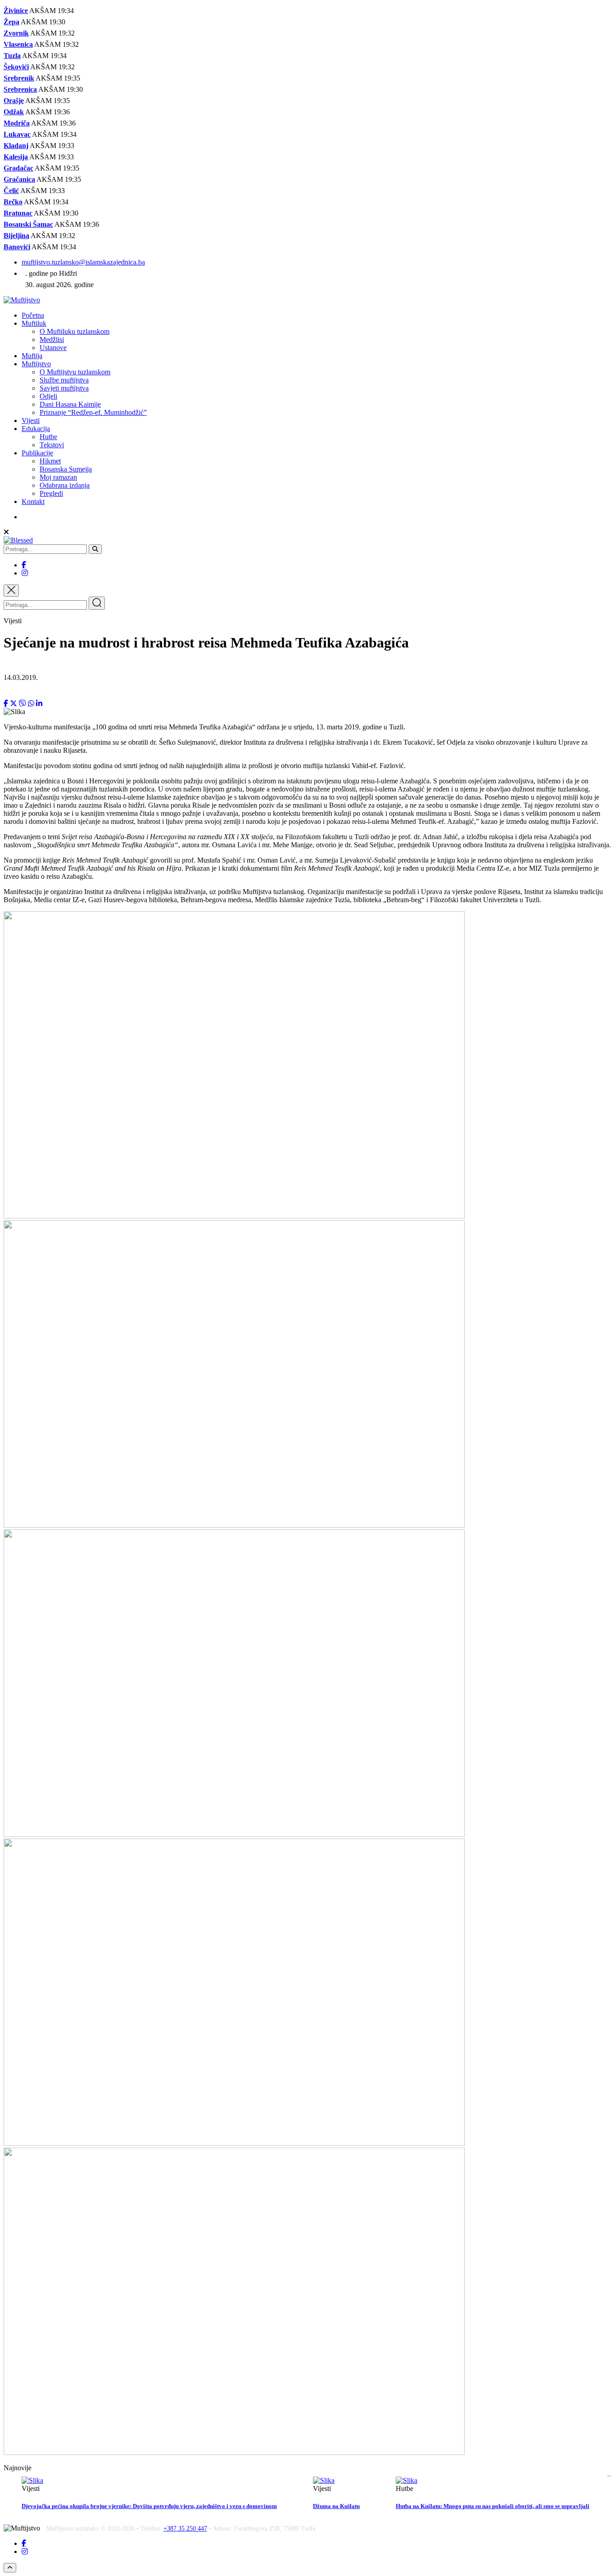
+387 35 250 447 (185, 2529)
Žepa (11, 22)
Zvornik (16, 33)
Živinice (16, 11)
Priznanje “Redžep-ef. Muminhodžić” (93, 412)
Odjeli (48, 396)
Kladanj (16, 146)
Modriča (17, 123)
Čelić (11, 191)
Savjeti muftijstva (64, 388)
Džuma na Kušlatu (336, 2506)
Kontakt (33, 501)
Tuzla (12, 56)
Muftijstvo (36, 364)
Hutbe (48, 437)
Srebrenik (19, 78)
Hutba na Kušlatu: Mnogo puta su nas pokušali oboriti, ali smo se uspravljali (493, 2506)
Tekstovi (52, 445)
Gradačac (18, 168)
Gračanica (19, 179)
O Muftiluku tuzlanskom (75, 331)
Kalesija (16, 157)
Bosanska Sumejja (66, 469)
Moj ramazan (58, 477)
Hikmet (50, 461)
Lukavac (17, 134)
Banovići (17, 247)
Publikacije (37, 453)
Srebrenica (20, 89)
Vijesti (31, 420)
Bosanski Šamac (28, 224)
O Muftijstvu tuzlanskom (75, 372)
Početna (33, 315)
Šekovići (16, 67)
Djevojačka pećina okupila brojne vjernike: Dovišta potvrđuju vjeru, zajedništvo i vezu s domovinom (149, 2506)
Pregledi (51, 493)
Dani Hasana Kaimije (70, 404)
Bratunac (18, 213)
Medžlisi (52, 339)
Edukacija (36, 429)
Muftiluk (34, 323)
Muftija (32, 356)
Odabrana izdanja (65, 485)
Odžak (14, 112)
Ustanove (53, 348)
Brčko (13, 202)
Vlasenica (18, 44)
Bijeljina (16, 236)
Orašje (14, 101)
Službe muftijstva (64, 380)
